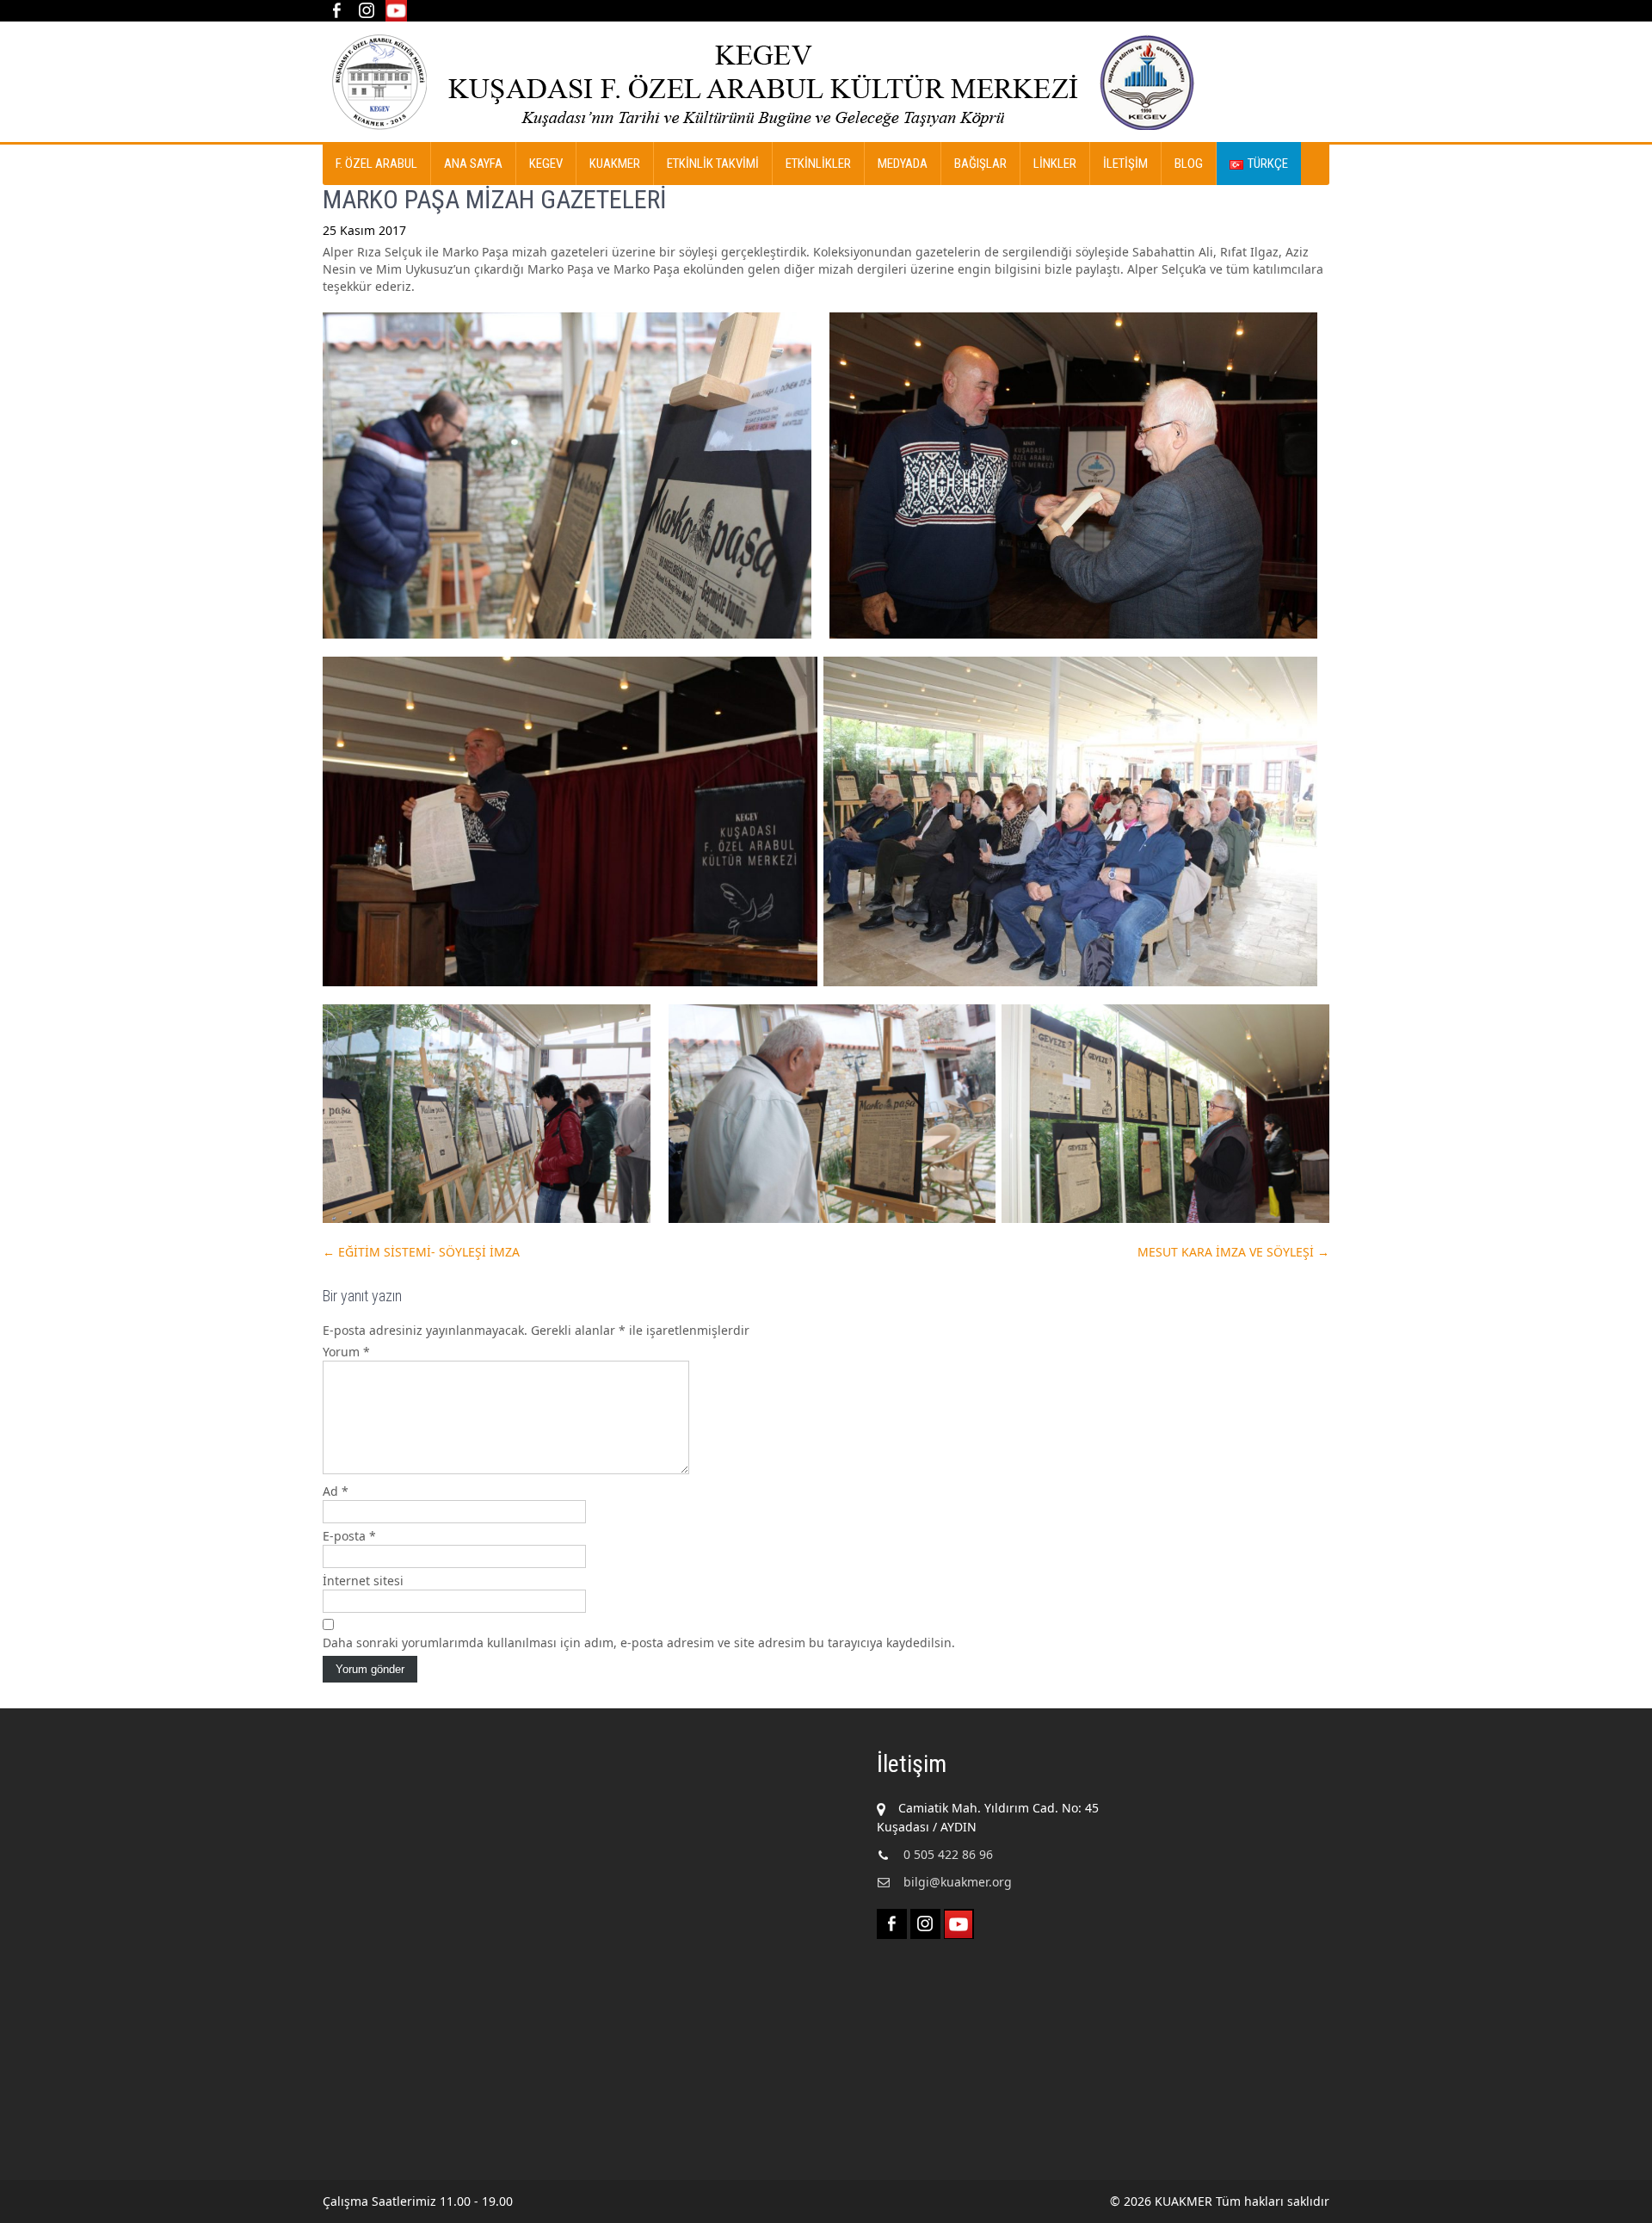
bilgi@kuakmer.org (958, 1882)
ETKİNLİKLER (818, 164)
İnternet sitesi (363, 1581)
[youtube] (396, 11)
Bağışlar (980, 164)
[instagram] (366, 11)
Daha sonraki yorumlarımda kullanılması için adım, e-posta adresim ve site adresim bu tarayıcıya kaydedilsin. (639, 1643)
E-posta (349, 1536)
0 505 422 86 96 (948, 1854)
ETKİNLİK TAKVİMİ (713, 164)
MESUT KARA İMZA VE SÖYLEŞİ (1233, 1252)
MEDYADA (903, 164)
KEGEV (546, 164)
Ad (336, 1491)
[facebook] (336, 11)
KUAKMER (615, 164)
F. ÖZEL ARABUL (376, 164)
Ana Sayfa (473, 164)
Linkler (1055, 164)
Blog (1189, 164)
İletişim (1125, 164)
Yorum (346, 1352)
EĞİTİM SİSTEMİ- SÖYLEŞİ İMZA (421, 1252)
